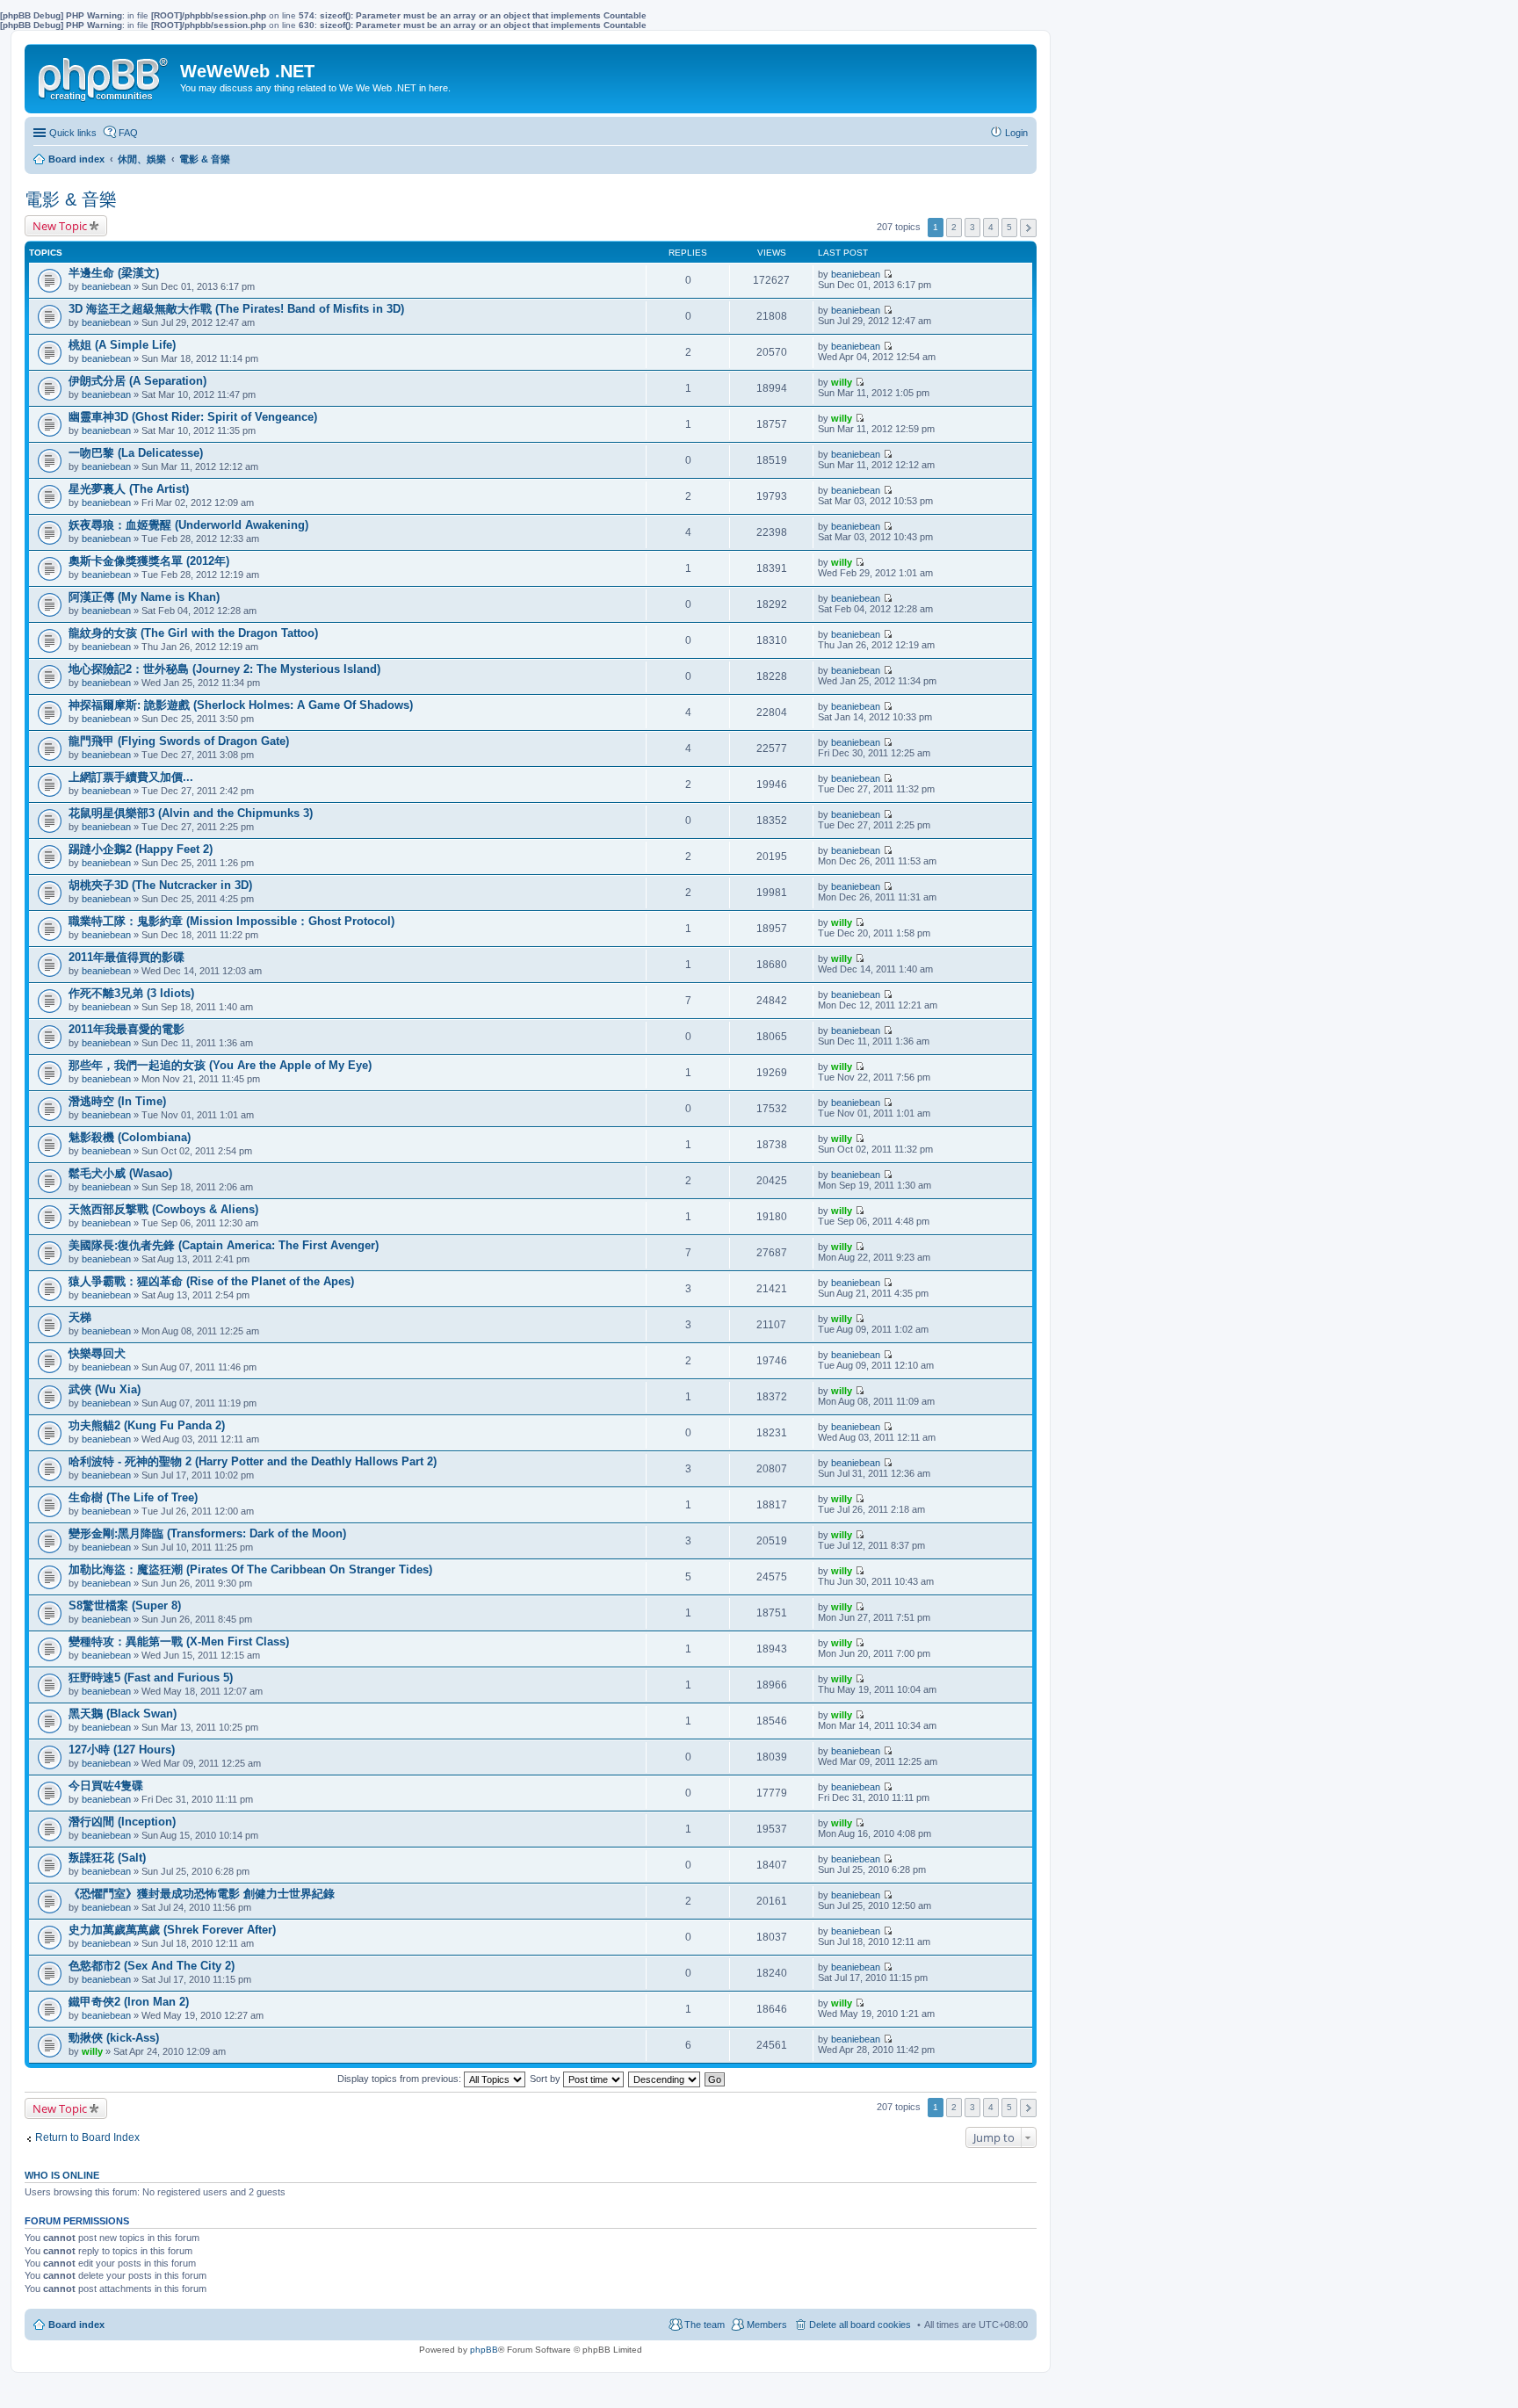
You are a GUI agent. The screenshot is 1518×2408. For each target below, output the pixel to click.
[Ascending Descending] (665, 2079)
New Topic (60, 226)
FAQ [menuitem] (128, 133)
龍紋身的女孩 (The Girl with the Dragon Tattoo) (193, 633)
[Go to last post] (888, 274)
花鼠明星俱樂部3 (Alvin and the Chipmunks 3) (191, 813)
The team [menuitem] (705, 2325)
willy (842, 382)
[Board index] (105, 76)
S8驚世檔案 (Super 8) (125, 1605)
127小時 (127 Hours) (122, 1750)
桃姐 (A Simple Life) (122, 345)
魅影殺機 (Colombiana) (130, 1137)
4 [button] (991, 227)
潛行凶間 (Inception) (122, 1822)
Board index (76, 2325)
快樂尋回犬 (97, 1353)
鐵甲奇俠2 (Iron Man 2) (129, 2002)
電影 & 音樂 (71, 199)
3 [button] (972, 227)
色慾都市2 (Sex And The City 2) (152, 1966)
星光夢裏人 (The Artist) (129, 489)
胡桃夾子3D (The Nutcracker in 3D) (160, 885)
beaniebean (106, 286)
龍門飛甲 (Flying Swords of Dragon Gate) (179, 741)
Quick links (73, 133)
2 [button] (954, 227)
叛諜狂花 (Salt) (107, 1858)
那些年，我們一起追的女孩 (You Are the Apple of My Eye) (220, 1065)
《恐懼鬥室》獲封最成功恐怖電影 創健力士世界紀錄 (202, 1894)
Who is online (62, 2175)
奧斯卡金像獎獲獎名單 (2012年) (149, 561)
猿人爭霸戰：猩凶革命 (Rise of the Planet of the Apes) (211, 1281)
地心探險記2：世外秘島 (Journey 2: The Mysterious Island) (224, 669)
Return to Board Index (87, 2137)
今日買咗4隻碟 (106, 1786)
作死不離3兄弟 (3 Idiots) (131, 993)
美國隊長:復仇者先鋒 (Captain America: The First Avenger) (224, 1245)
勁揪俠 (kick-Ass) (114, 2038)
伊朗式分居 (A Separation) (137, 381)
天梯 (80, 1317)
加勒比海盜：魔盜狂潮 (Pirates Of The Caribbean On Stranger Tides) (250, 1569)
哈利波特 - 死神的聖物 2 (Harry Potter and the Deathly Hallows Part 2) (253, 1461)
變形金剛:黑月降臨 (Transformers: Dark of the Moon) (207, 1533)
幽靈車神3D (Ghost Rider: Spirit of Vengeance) (193, 417)
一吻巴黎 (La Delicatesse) (136, 453)
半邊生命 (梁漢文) (114, 273)
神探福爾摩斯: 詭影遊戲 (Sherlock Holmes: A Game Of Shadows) (241, 705)
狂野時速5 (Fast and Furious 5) (151, 1678)
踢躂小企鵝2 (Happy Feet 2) (141, 849)
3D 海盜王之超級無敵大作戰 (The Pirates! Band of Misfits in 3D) (236, 309)
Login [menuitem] (1016, 133)
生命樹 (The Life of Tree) (133, 1497)
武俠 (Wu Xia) (105, 1389)
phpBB (484, 2350)
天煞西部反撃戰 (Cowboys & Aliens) (163, 1209)
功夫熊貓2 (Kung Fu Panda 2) (147, 1425)
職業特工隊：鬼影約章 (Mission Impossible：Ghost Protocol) (231, 921)
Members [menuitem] (767, 2325)
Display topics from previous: (401, 2079)
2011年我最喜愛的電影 (126, 1029)
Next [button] (1028, 228)
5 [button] (1009, 227)
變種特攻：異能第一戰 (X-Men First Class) (179, 1641)
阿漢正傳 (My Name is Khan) (144, 597)
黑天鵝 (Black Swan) (123, 1714)
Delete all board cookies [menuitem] (860, 2325)
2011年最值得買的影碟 (126, 957)
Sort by (546, 2079)
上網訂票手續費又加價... (131, 777)
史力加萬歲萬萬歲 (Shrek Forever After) (172, 1930)
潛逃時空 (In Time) (117, 1101)
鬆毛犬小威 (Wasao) (120, 1173)
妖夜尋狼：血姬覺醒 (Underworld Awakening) (188, 525)
